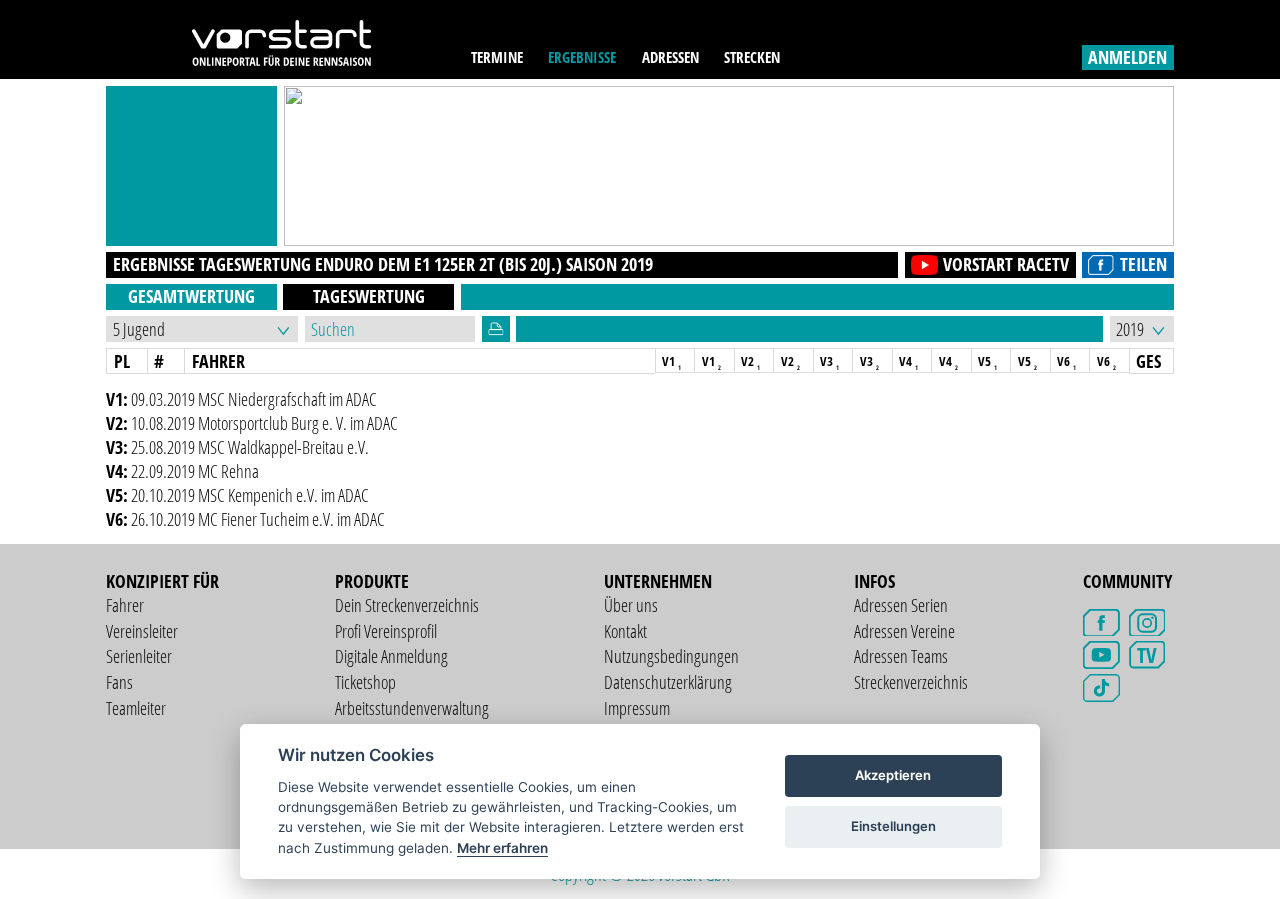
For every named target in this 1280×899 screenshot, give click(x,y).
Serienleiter (139, 656)
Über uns (631, 605)
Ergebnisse (582, 57)
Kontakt (625, 631)
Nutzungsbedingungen (671, 656)
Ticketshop (365, 682)
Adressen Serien (901, 605)
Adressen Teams (901, 656)
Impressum (637, 708)
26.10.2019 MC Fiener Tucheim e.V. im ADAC (258, 519)
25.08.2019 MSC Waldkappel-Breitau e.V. (250, 447)
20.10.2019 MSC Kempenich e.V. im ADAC (250, 495)
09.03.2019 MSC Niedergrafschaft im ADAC (254, 399)
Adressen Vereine (904, 631)
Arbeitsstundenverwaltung (412, 708)
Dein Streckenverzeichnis (407, 605)
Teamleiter (136, 708)
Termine (497, 57)
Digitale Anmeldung (391, 656)
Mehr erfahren (502, 848)
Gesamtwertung (191, 296)
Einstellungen (893, 826)
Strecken (752, 57)
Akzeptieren (893, 775)
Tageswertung (369, 296)
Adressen (670, 57)
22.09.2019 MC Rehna (195, 471)
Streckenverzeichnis (911, 682)
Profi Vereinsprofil (386, 631)
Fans (119, 682)
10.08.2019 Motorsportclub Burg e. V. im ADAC (264, 423)
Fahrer (125, 605)
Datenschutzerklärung (668, 682)
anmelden (1127, 57)
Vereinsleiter (142, 631)
